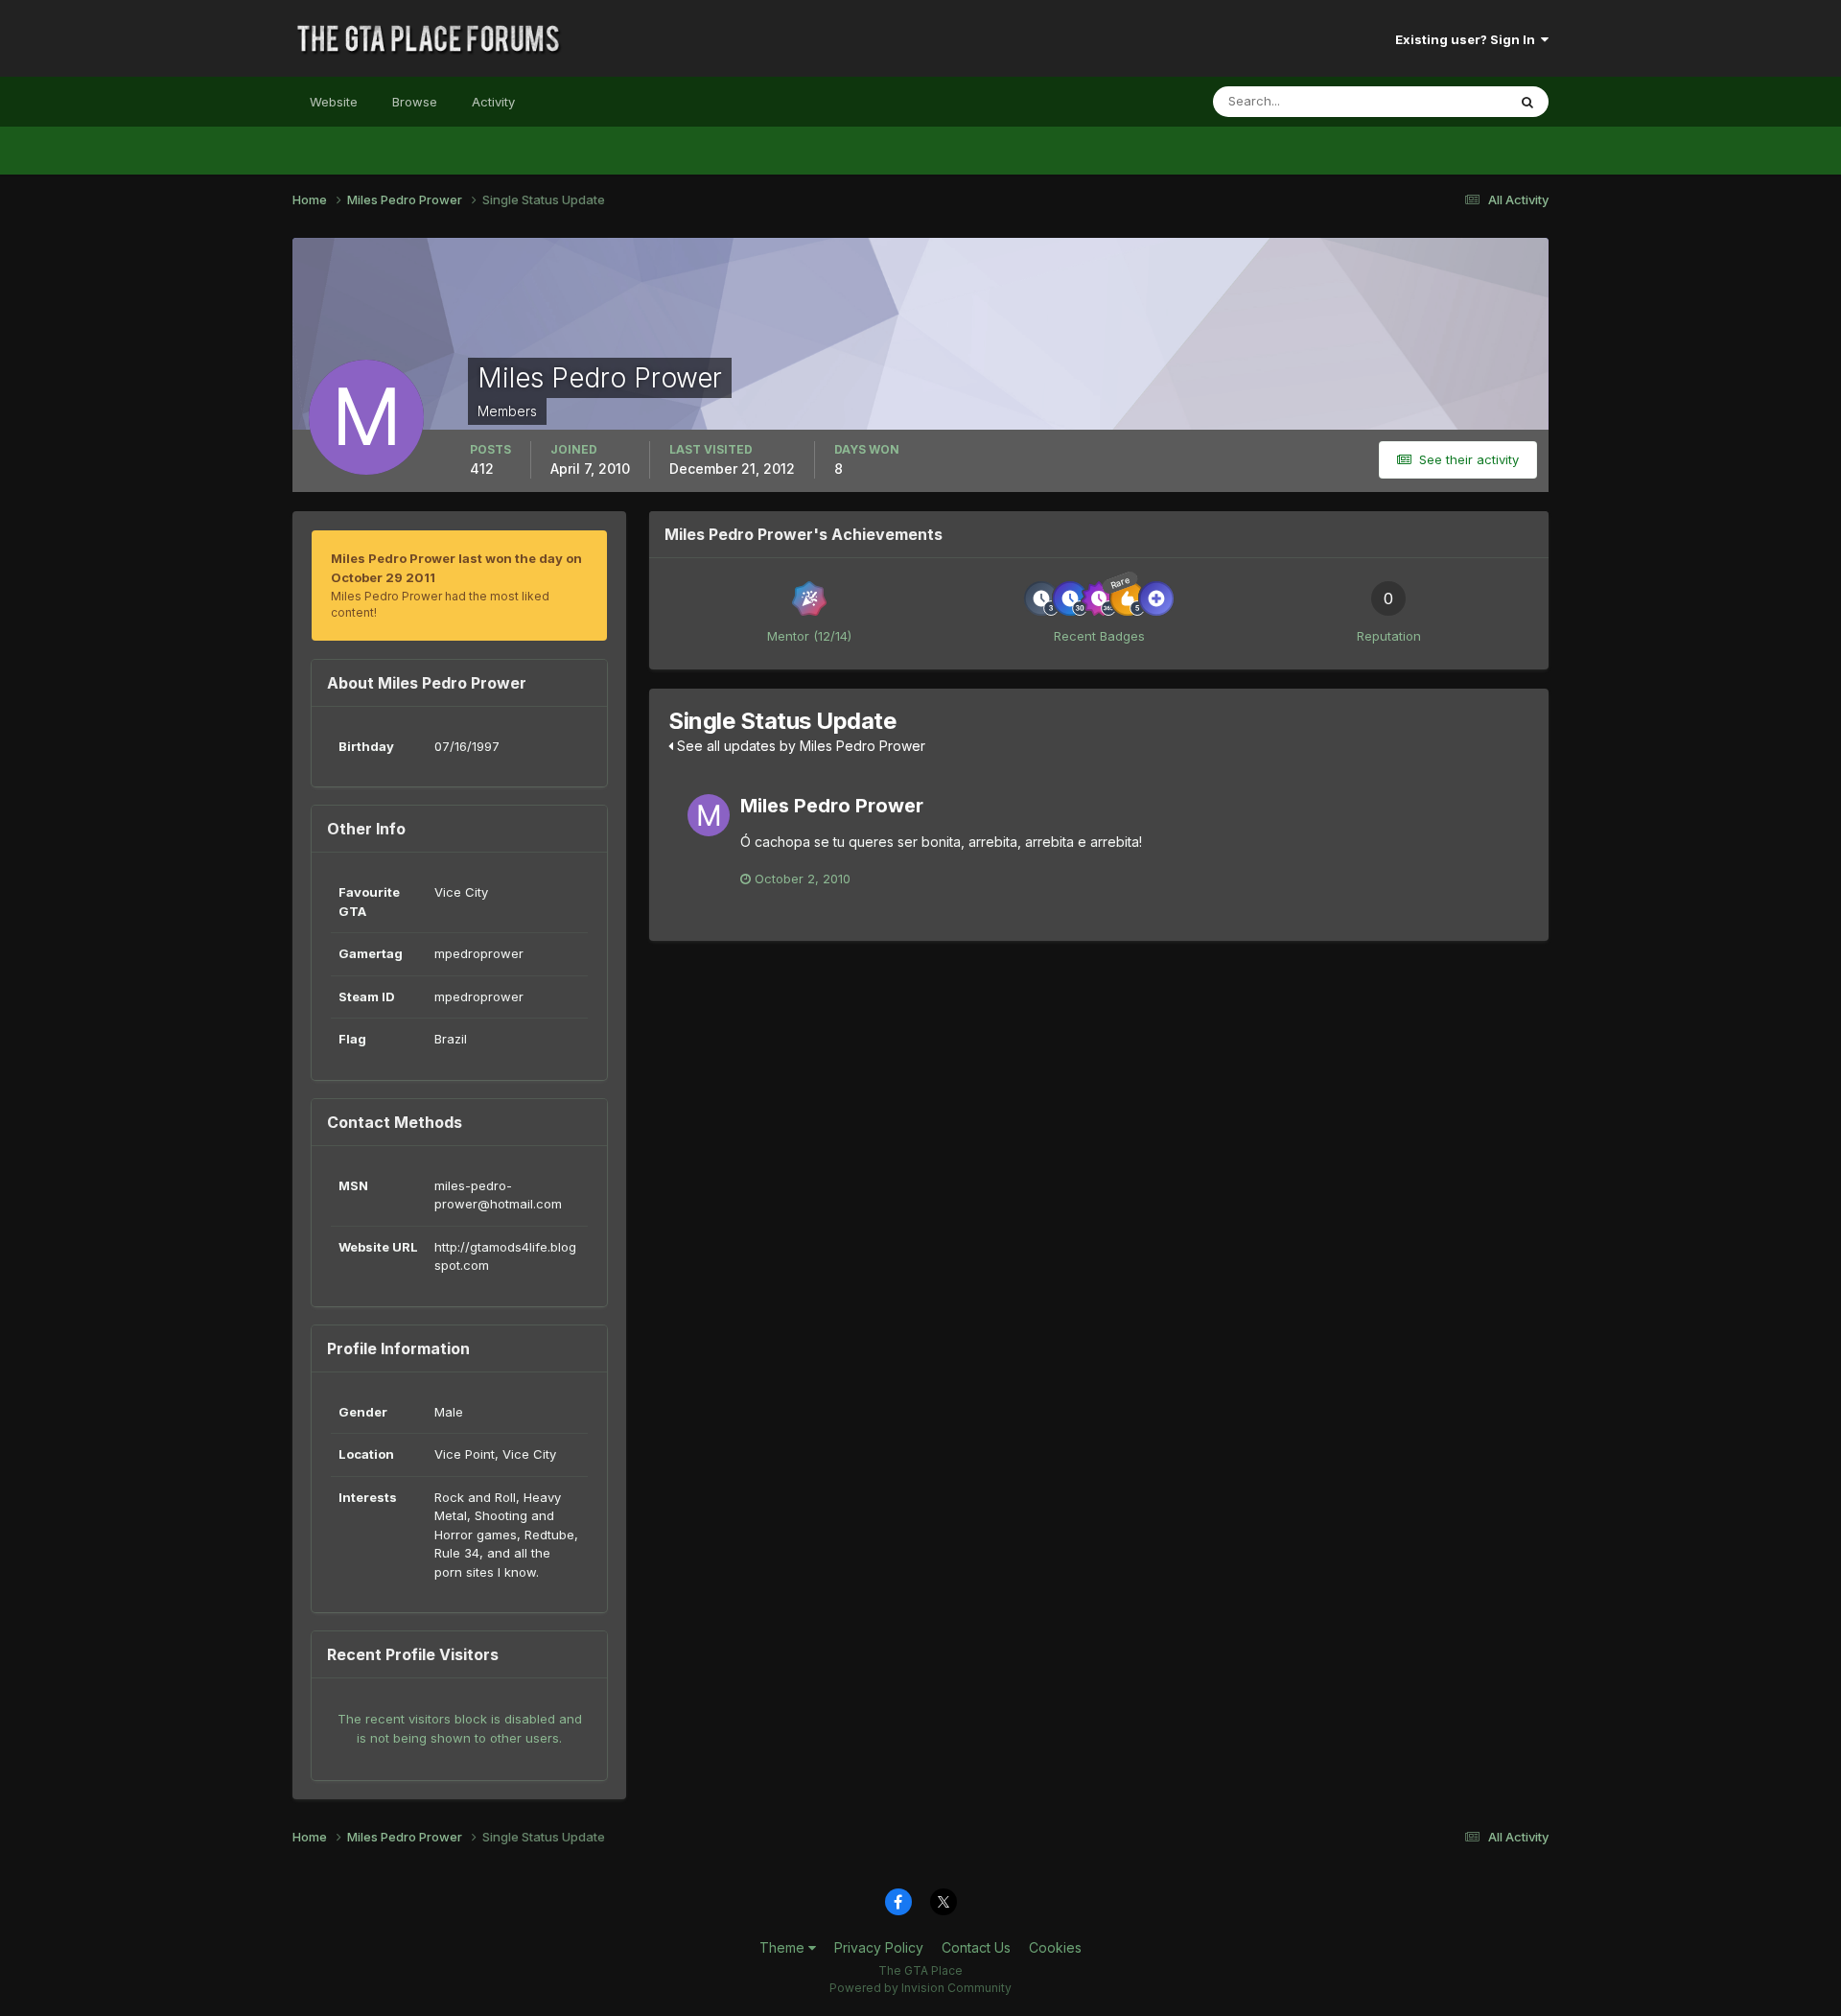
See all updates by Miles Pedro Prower (799, 746)
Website (334, 102)
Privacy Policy (879, 1947)
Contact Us (976, 1947)
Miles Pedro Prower (832, 806)
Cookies (1055, 1947)
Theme (784, 1947)
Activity (493, 102)
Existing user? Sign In (1468, 39)
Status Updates (1437, 101)
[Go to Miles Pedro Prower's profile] (709, 815)
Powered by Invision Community (920, 1988)
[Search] (1527, 102)
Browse (415, 102)
